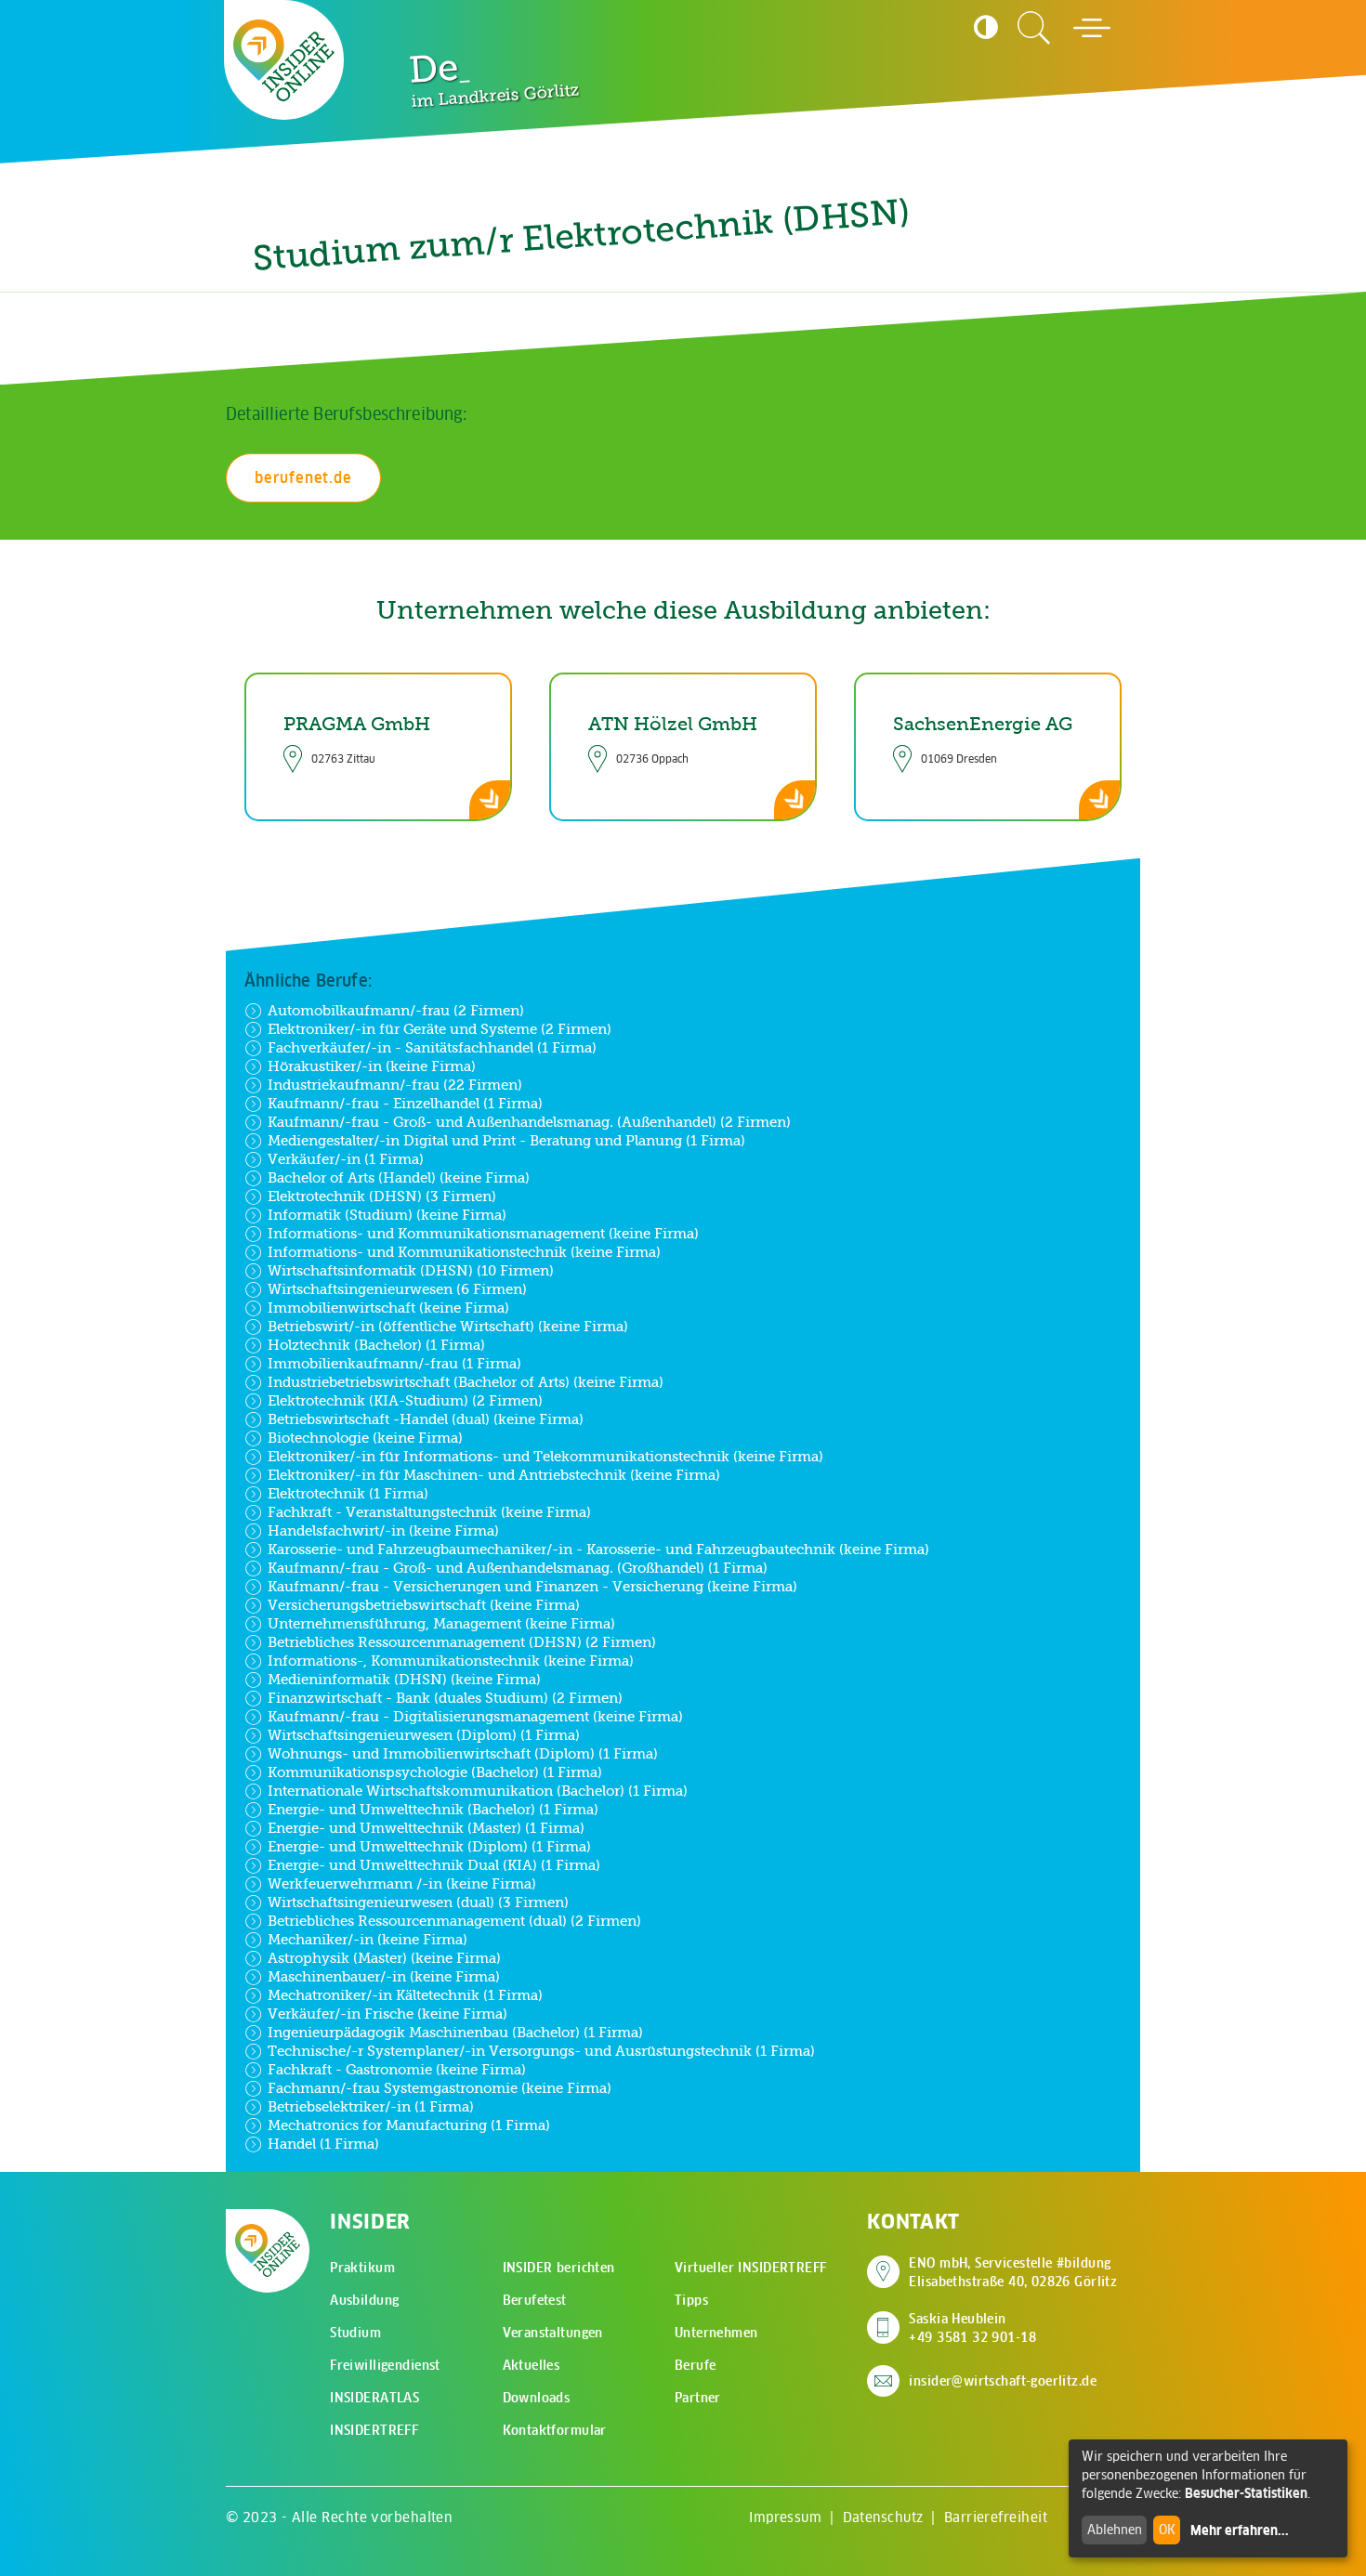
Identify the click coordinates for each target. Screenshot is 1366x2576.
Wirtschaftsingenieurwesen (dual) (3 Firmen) (418, 1902)
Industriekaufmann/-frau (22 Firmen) (395, 1085)
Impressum (785, 2517)
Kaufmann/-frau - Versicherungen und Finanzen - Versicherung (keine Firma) (532, 1586)
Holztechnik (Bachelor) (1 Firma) (376, 1345)
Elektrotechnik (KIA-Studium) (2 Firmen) (405, 1400)
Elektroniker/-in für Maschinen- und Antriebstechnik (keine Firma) (494, 1475)
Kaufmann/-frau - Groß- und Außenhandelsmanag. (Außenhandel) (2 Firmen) (529, 1122)
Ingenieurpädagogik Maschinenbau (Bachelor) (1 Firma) (455, 2032)
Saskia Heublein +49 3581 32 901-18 (972, 2328)
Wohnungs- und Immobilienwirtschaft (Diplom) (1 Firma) (463, 1753)
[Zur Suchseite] (1034, 28)
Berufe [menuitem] (696, 2365)
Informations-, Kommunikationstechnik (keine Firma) (451, 1661)
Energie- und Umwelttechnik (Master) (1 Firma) (426, 1828)
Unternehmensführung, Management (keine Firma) (441, 1623)
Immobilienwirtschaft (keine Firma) (388, 1308)
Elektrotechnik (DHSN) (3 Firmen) (382, 1196)
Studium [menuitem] (355, 2333)
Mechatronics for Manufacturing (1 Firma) (409, 2125)
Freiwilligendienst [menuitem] (385, 2365)
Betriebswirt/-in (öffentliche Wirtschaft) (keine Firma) (448, 1326)
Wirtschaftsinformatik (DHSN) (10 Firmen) (411, 1270)
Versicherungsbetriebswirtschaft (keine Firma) (424, 1605)
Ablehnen (1115, 2530)
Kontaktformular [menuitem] (555, 2430)
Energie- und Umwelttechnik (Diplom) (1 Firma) (429, 1846)
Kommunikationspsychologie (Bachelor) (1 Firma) (435, 1772)
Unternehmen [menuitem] (716, 2333)
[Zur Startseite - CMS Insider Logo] (284, 60)
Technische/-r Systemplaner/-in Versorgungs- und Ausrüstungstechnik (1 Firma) (541, 2051)
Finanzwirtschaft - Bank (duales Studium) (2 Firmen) (445, 1698)
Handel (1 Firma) (323, 2144)
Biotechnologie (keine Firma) (365, 1438)
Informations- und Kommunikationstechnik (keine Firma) (464, 1252)
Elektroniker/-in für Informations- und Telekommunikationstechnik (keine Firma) (545, 1456)
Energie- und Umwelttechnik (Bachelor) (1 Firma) (433, 1809)
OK (1167, 2530)
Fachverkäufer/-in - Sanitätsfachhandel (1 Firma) (432, 1047)
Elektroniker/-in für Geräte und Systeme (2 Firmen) (440, 1029)
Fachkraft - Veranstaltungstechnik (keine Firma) (429, 1512)
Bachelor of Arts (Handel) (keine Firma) (399, 1177)
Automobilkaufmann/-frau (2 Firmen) (396, 1010)
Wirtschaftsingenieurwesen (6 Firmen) (397, 1289)
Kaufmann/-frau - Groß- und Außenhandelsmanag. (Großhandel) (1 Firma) (518, 1568)
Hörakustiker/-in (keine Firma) (372, 1066)
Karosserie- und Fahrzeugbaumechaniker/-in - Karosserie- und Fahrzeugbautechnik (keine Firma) (598, 1549)
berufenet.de (303, 477)
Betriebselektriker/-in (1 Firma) (371, 2106)
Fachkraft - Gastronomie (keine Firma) (397, 2069)
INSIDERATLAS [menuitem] (374, 2398)
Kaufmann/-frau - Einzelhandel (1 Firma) (405, 1103)
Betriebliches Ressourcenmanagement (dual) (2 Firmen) (454, 1921)
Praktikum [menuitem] (362, 2268)
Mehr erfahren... (1240, 2530)
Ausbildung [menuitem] (364, 2300)
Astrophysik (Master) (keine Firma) (384, 1958)
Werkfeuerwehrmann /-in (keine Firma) (402, 1883)
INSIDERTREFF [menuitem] (374, 2430)
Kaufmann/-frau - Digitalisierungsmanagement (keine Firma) (475, 1716)
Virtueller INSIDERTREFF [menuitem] (751, 2268)
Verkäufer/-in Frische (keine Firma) (387, 2014)
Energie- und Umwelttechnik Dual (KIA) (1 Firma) (434, 1865)
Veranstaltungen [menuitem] (553, 2333)
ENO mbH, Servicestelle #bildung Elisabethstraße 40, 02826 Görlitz (1013, 2272)
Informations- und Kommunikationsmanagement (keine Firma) (483, 1233)
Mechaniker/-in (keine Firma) (368, 1939)
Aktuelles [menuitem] (532, 2365)
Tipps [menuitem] (691, 2300)
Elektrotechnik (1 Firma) (348, 1493)
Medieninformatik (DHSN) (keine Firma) (404, 1679)
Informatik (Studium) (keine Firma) (387, 1215)
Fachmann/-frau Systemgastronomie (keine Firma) (440, 2088)
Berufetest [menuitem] (535, 2300)
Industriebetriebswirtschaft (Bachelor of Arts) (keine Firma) (466, 1382)
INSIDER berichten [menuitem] (559, 2268)
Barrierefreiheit (996, 2517)
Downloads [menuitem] (537, 2398)
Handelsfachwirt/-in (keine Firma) (383, 1530)
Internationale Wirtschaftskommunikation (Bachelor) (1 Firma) (478, 1791)
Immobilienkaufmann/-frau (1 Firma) (394, 1363)
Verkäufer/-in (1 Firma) (346, 1159)
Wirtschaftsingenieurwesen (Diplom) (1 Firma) (424, 1735)
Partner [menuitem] (698, 2398)
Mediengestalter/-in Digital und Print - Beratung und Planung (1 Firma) (506, 1140)
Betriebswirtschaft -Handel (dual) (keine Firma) (426, 1419)
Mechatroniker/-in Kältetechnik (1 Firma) (405, 1995)
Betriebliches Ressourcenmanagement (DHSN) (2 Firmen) (462, 1642)
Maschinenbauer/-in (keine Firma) (384, 1976)
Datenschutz (883, 2517)
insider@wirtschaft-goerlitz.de (1003, 2381)
